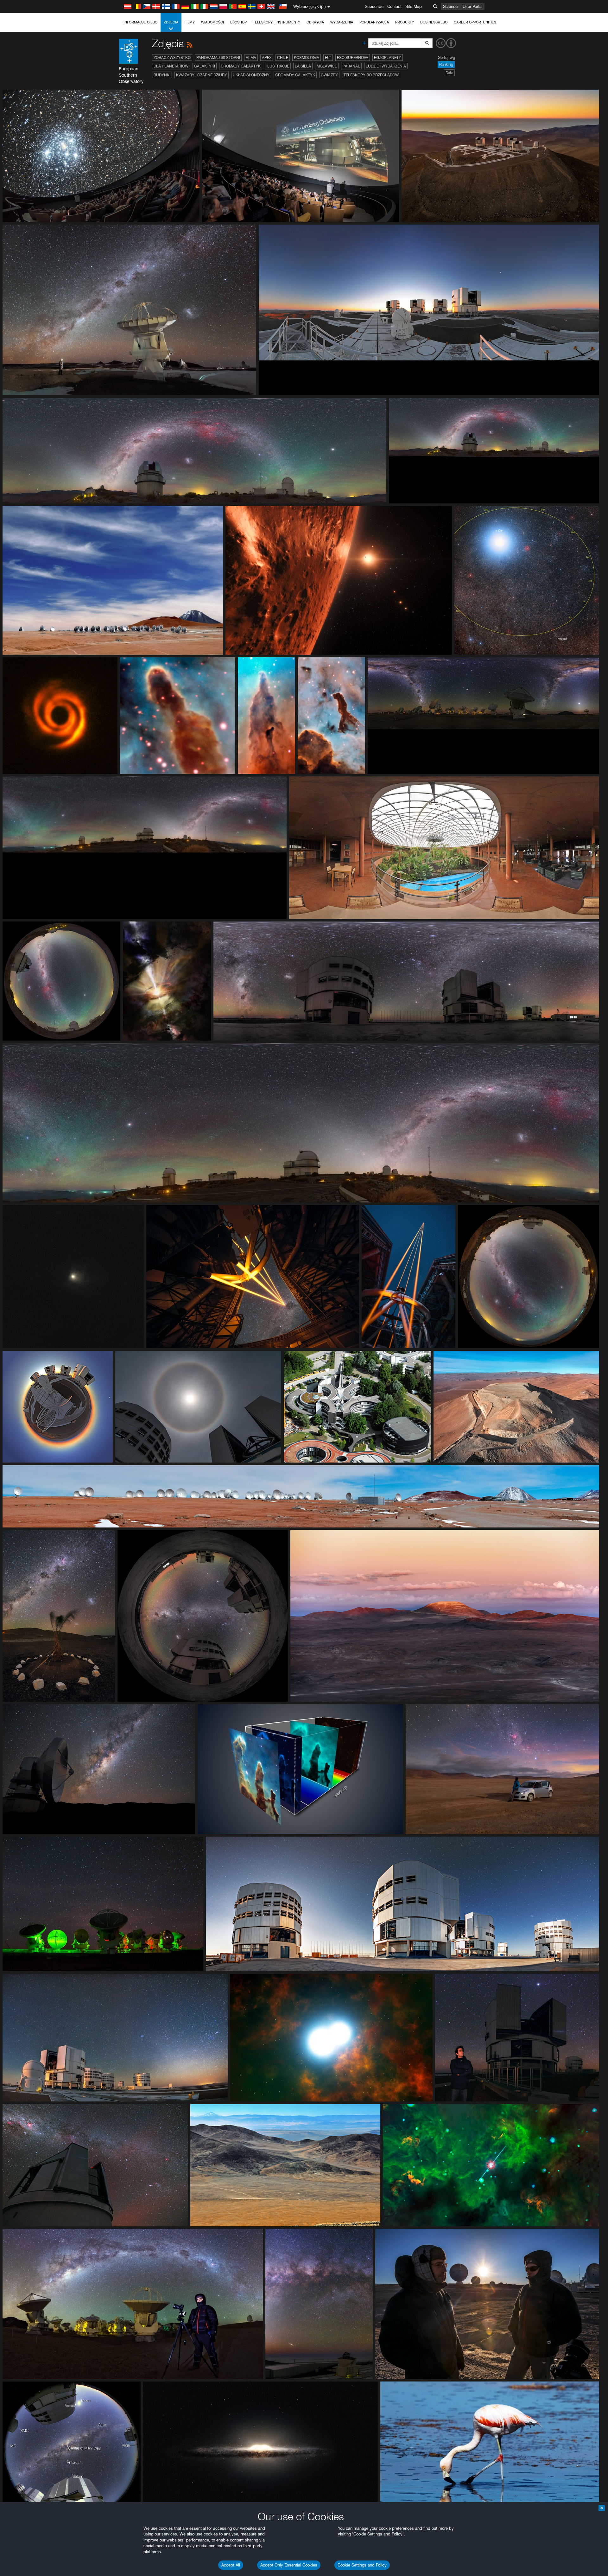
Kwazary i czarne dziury (202, 75)
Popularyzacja (374, 22)
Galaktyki (205, 66)
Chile (283, 57)
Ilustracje (278, 66)
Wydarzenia (342, 22)
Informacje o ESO (140, 22)
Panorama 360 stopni (218, 57)
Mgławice (327, 66)
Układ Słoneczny (251, 75)
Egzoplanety (388, 57)
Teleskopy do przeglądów (371, 75)
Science (450, 6)
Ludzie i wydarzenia (386, 66)
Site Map (414, 6)
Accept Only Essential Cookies (289, 2565)
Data (449, 73)
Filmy (190, 22)
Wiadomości (212, 22)
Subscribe (374, 6)
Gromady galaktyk (241, 66)
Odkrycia (315, 22)
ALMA (251, 57)
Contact (394, 6)
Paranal (351, 66)
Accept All (231, 2565)
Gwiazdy (329, 75)
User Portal (473, 6)
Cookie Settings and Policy (362, 2565)
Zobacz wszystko (172, 57)
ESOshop (238, 22)
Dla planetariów (171, 66)
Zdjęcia (171, 22)
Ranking (446, 64)
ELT (328, 57)
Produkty (405, 22)
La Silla (303, 66)
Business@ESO (434, 22)
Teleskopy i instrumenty (277, 22)
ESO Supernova (353, 57)
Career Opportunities (475, 22)
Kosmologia (307, 57)
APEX (267, 57)
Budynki (162, 75)
